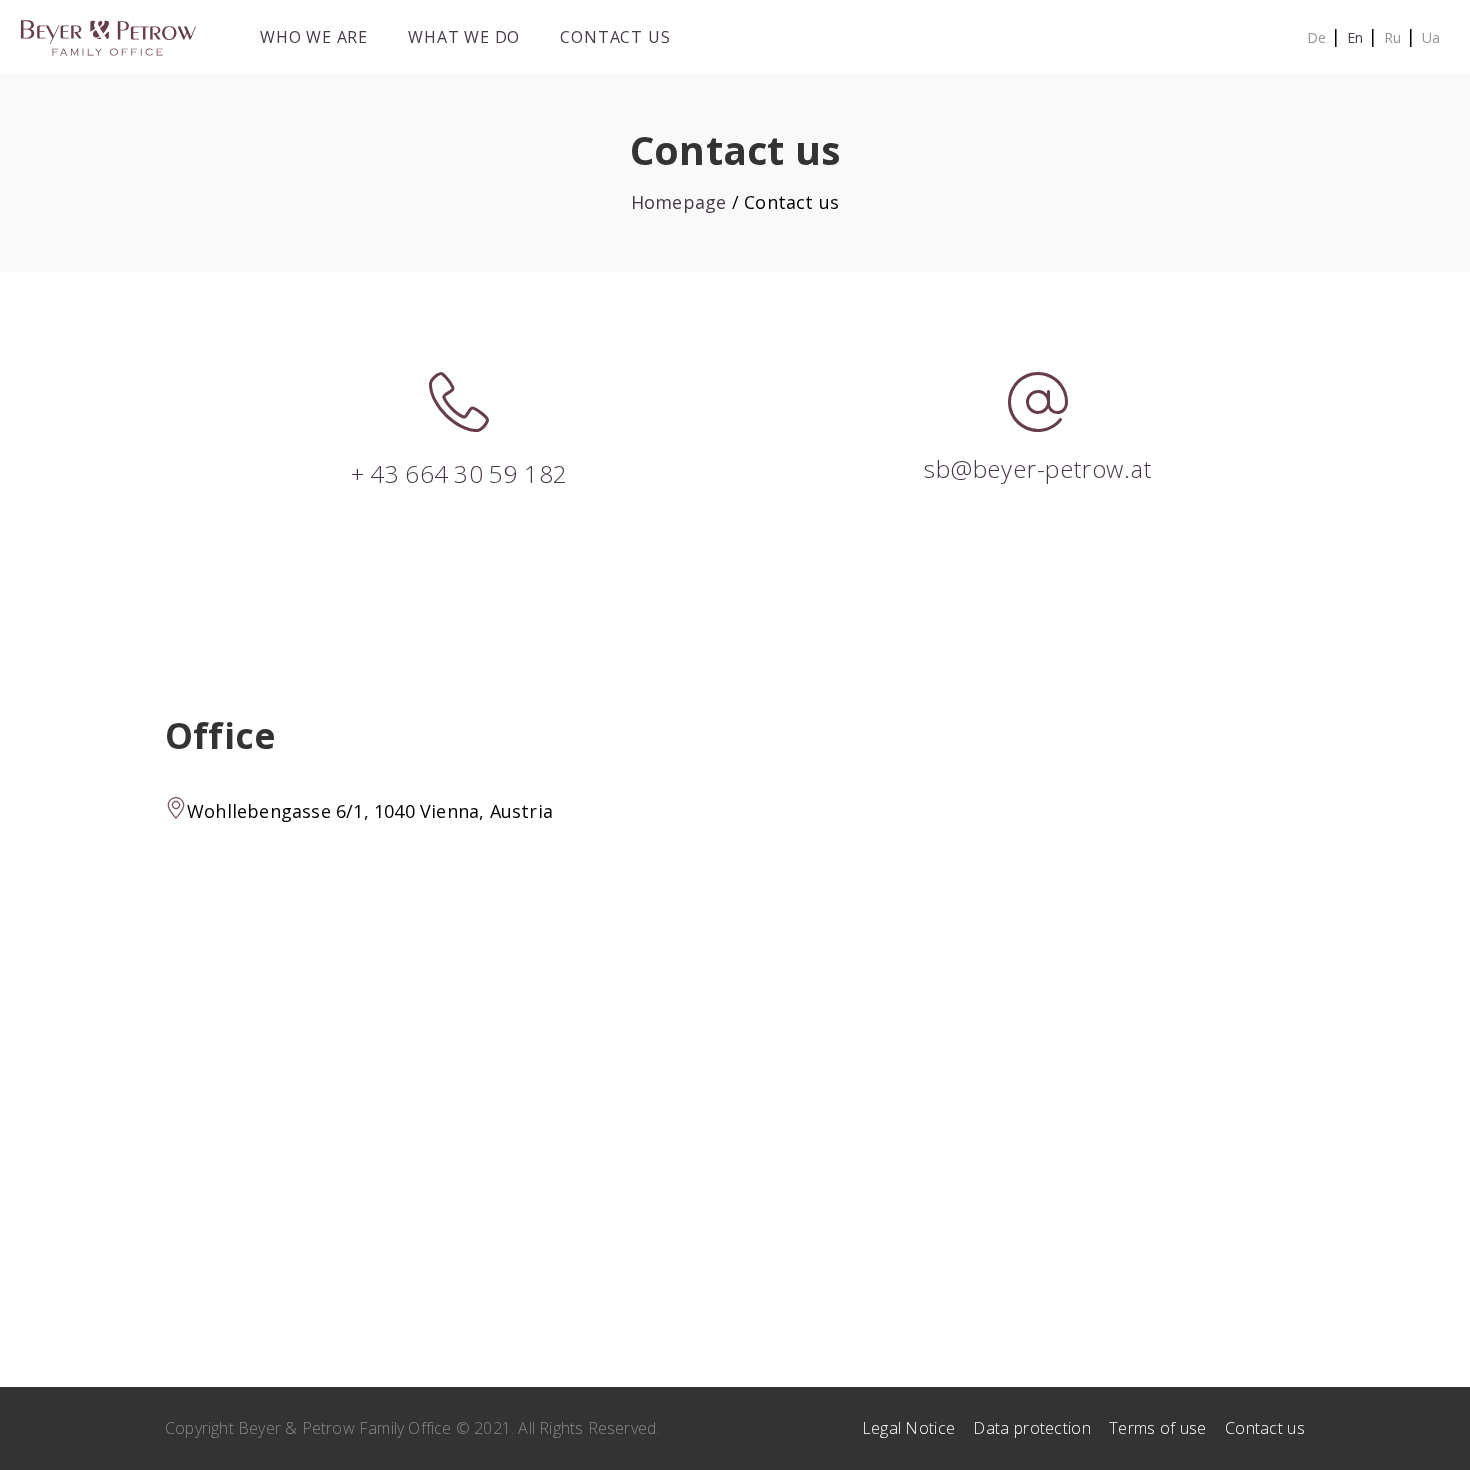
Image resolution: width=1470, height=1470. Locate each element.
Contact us (615, 37)
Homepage (679, 202)
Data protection (1032, 1428)
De (1316, 37)
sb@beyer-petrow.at (1037, 469)
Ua (1431, 37)
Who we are (314, 37)
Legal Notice (909, 1428)
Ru (1392, 37)
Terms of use (1158, 1428)
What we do (464, 37)
